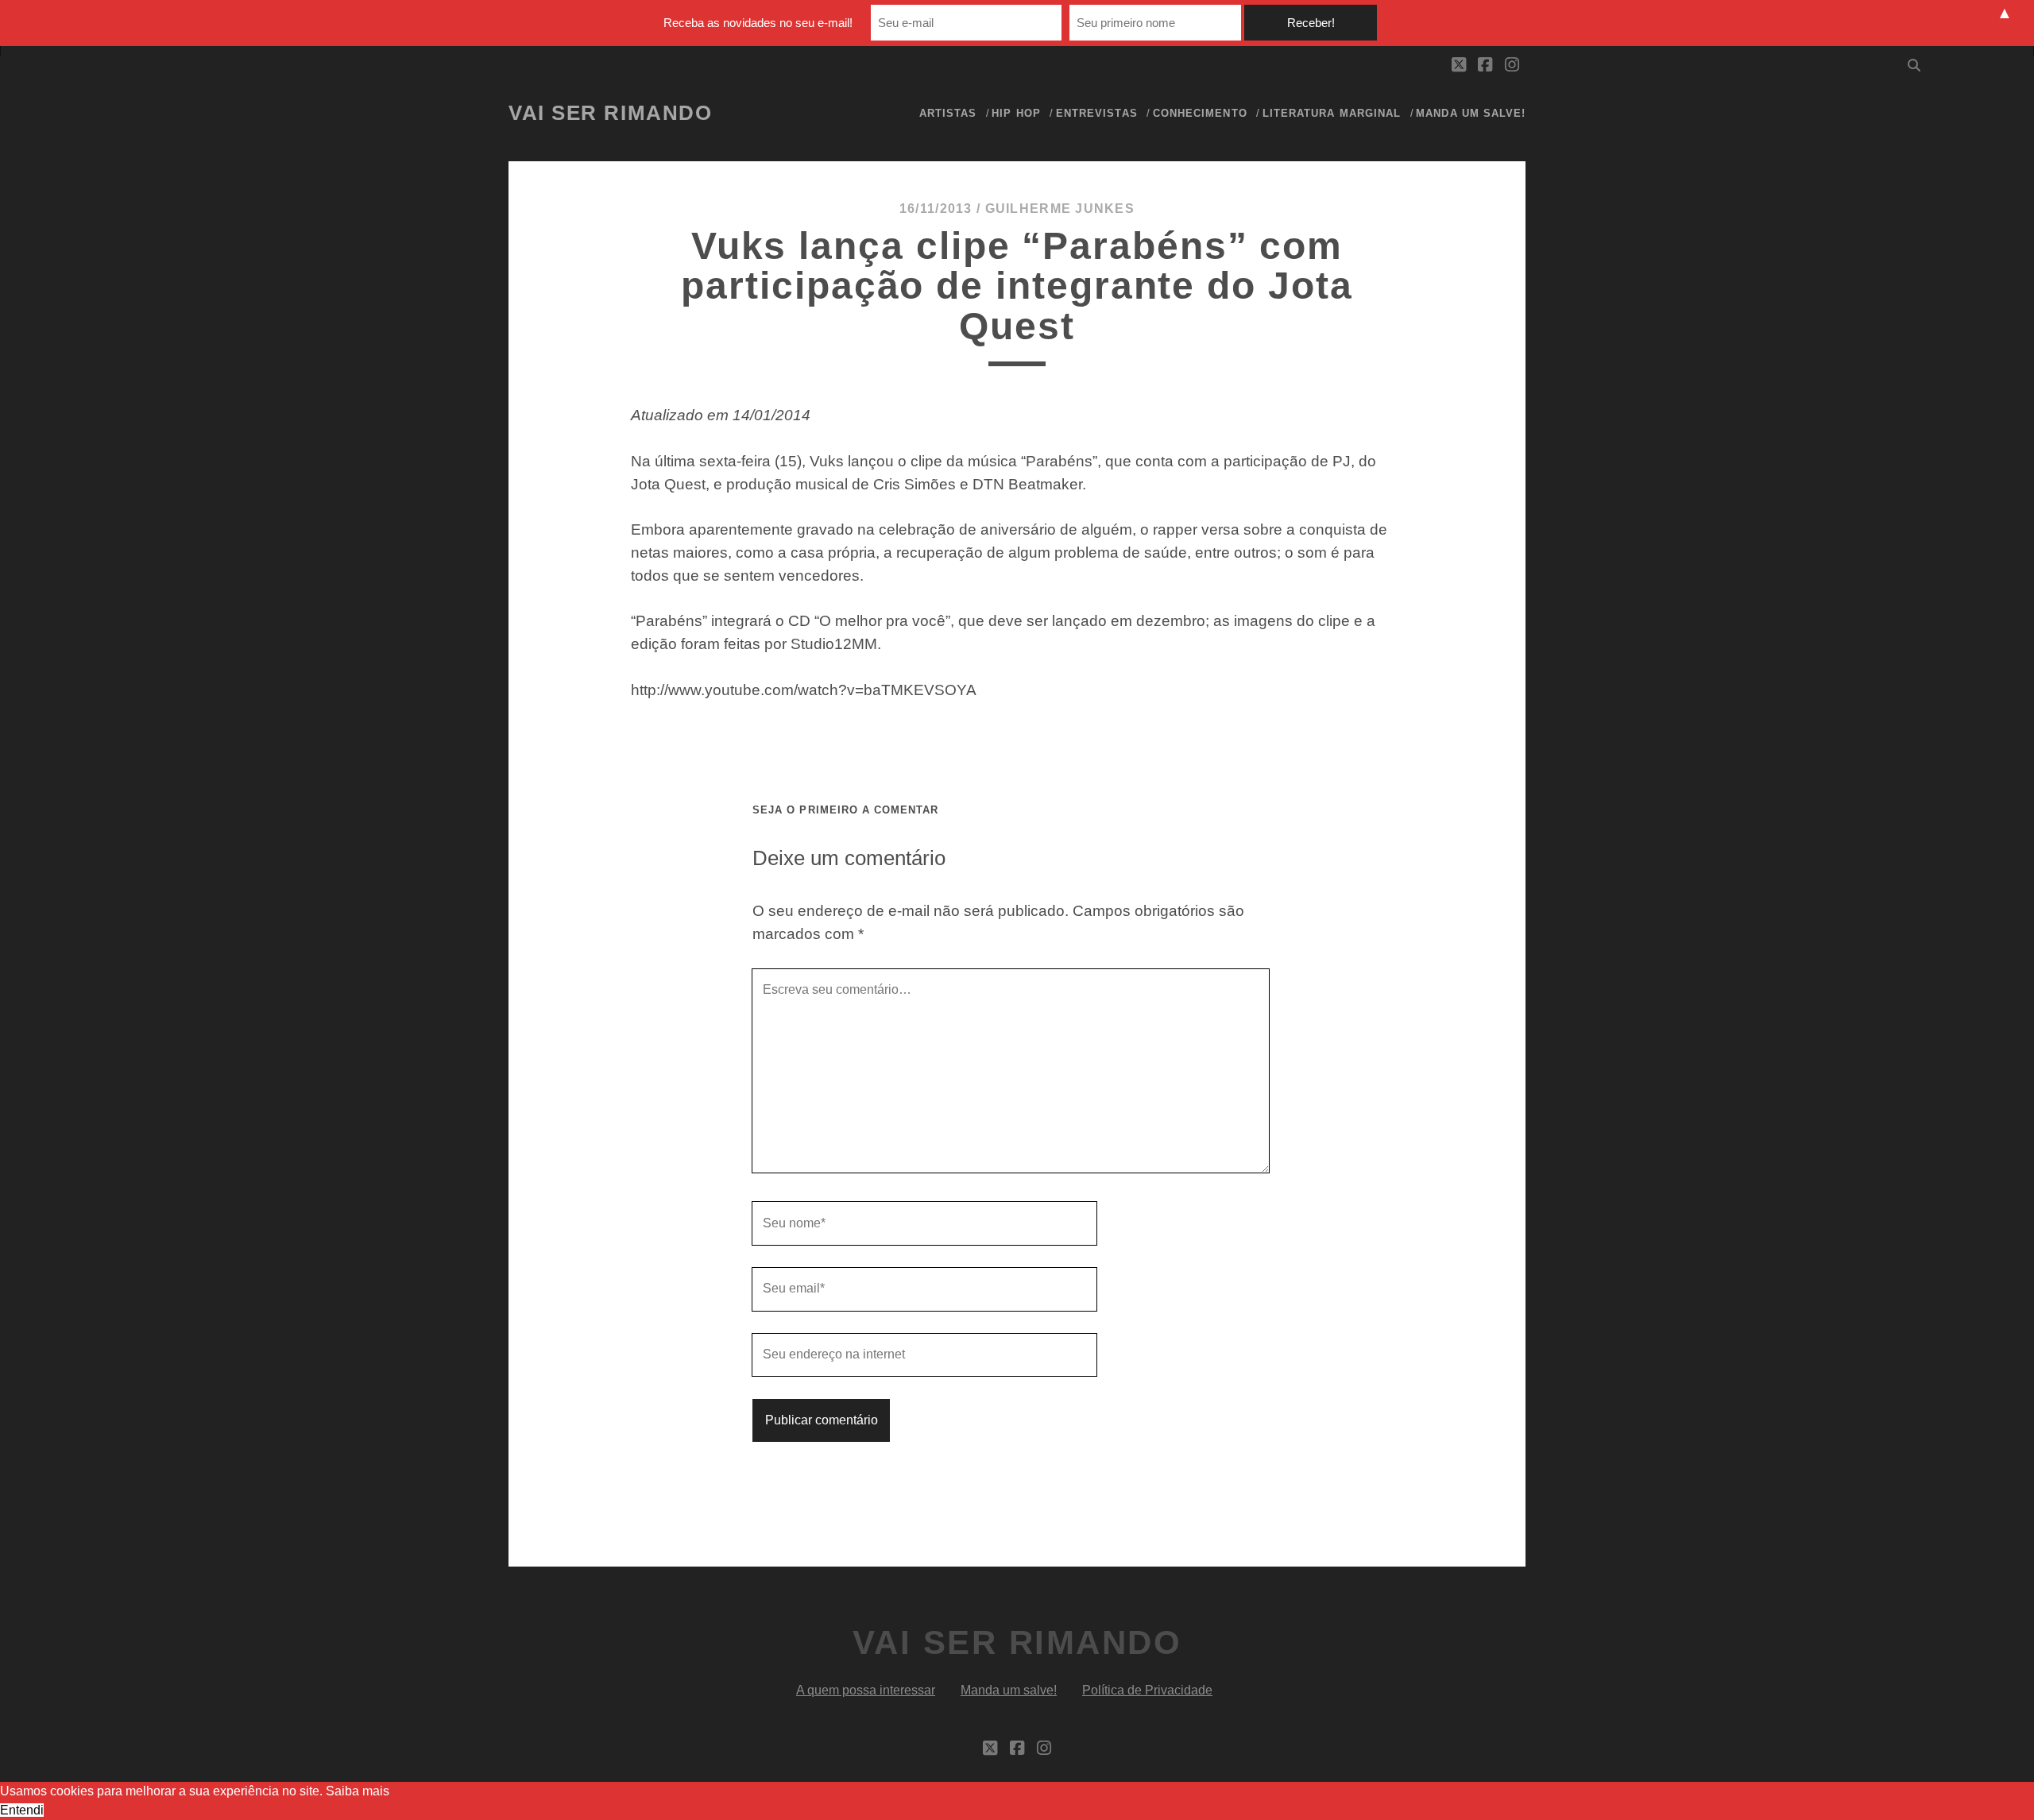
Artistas (948, 113)
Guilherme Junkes (1060, 209)
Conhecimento (1200, 113)
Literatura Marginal (1332, 113)
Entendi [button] (22, 1810)
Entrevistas (1096, 113)
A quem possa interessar (866, 1690)
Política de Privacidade (1147, 1690)
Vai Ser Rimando (610, 113)
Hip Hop (1016, 113)
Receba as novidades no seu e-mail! (758, 23)
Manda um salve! (1471, 113)
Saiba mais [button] (358, 1791)
